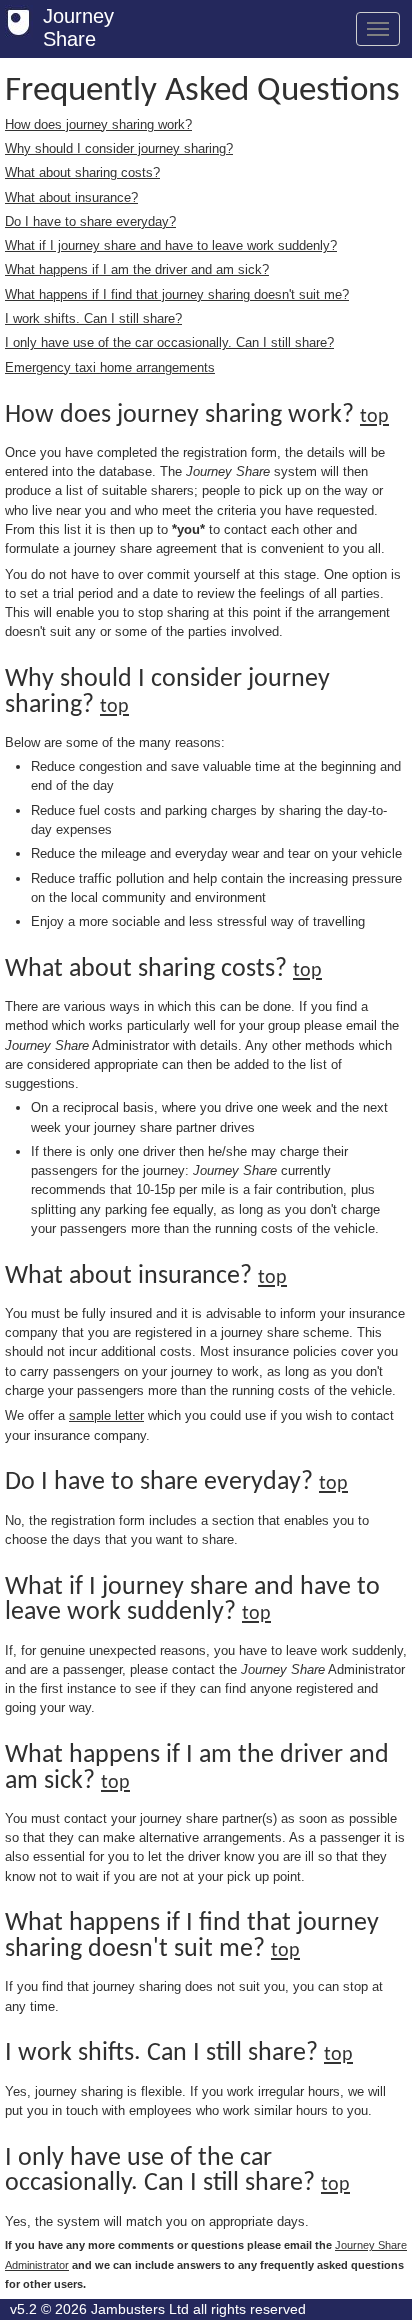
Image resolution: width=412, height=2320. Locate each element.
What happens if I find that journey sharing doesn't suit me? (177, 294)
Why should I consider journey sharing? (119, 148)
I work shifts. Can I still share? (93, 318)
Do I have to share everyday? (90, 221)
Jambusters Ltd (140, 2309)
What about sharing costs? (82, 172)
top (374, 417)
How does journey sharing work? (98, 124)
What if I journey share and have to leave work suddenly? (171, 245)
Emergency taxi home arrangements (110, 367)
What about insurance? (71, 197)
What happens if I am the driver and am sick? (137, 269)
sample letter (106, 1415)
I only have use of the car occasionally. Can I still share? (169, 342)
